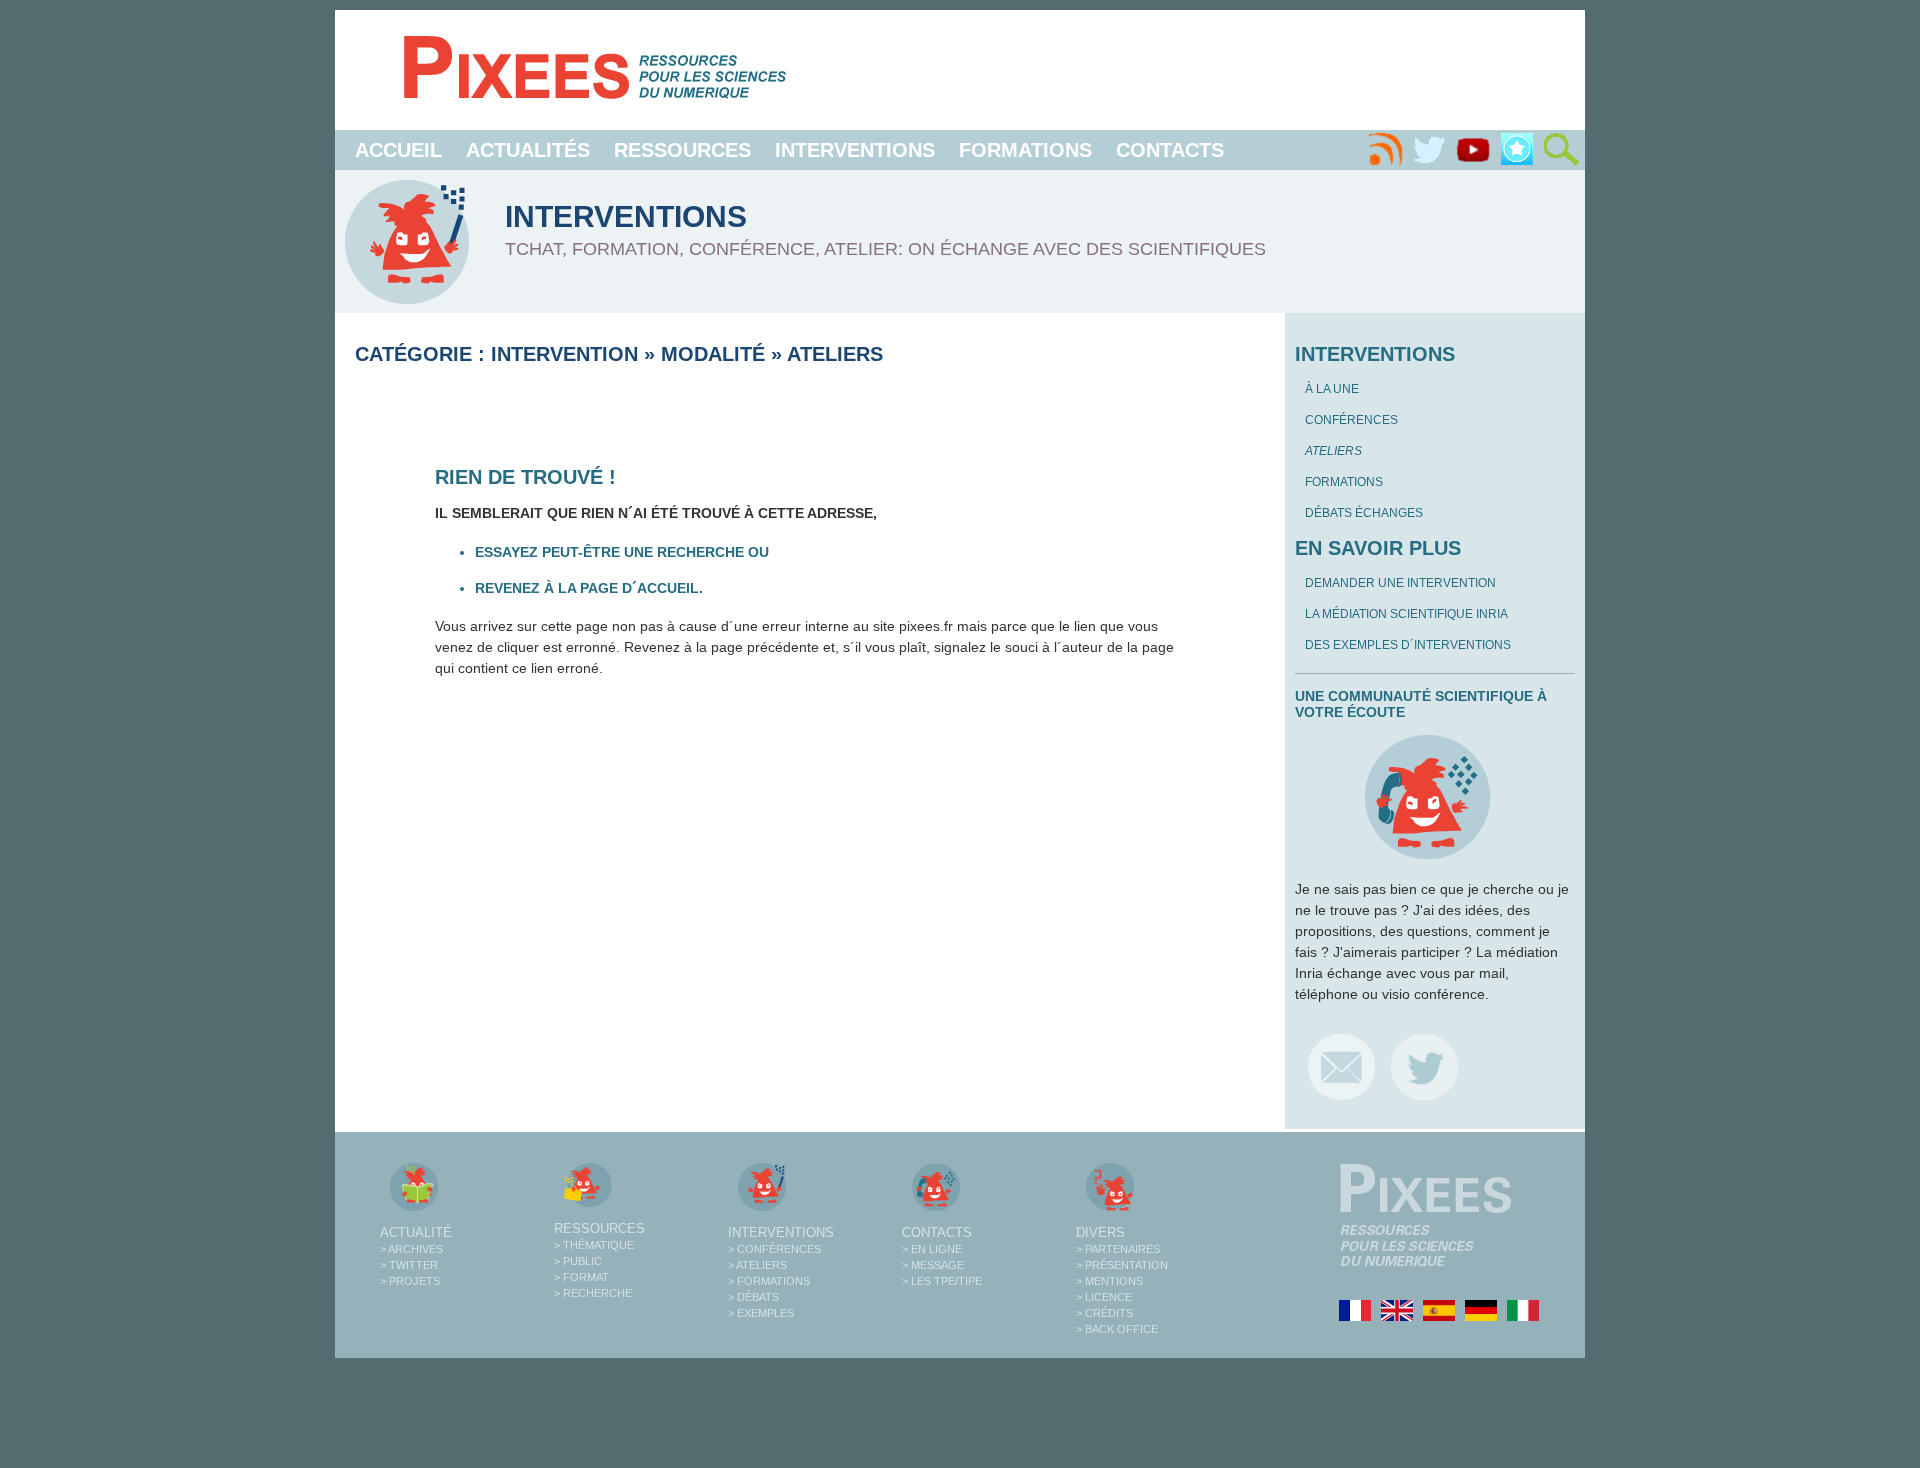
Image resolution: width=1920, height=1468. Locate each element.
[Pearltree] (1517, 150)
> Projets (410, 1281)
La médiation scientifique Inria (1406, 614)
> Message (933, 1265)
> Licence (1104, 1297)
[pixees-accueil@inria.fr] (1341, 1066)
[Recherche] (1561, 150)
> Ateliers (757, 1265)
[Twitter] (1429, 150)
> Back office (1117, 1329)
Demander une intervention (1400, 583)
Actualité (416, 1232)
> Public (578, 1261)
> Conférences (774, 1249)
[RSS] (1385, 150)
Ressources (682, 150)
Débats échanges (1364, 513)
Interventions (855, 150)
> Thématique (594, 1245)
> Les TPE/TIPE (942, 1281)
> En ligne (932, 1249)
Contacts (1170, 150)
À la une (1332, 389)
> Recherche (593, 1293)
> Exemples (761, 1313)
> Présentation (1122, 1265)
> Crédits (1104, 1313)
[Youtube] (1473, 150)
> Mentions (1109, 1281)
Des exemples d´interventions (1408, 645)
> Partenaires (1118, 1249)
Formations (1025, 150)
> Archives (411, 1249)
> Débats (753, 1297)
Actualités (528, 150)
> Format (581, 1277)
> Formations (769, 1281)
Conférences (1351, 420)
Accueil (398, 150)
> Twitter (409, 1265)
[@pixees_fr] (1424, 1066)
